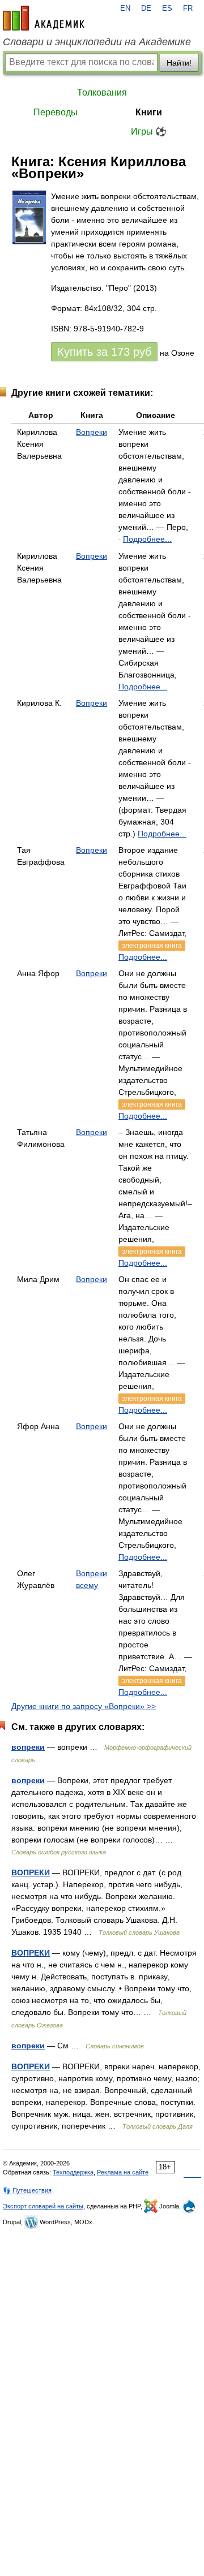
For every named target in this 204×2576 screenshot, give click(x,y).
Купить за (104, 352)
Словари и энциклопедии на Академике (97, 42)
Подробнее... (147, 539)
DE (146, 8)
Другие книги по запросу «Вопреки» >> (84, 1706)
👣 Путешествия (27, 2190)
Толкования (102, 92)
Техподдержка (73, 2172)
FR (188, 8)
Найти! (179, 63)
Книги (149, 112)
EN (125, 8)
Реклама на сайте (123, 2172)
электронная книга (152, 946)
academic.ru (44, 18)
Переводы (56, 112)
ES (167, 8)
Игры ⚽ (149, 131)
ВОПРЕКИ (31, 1872)
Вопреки (92, 432)
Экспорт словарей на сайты (43, 2206)
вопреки (28, 1747)
